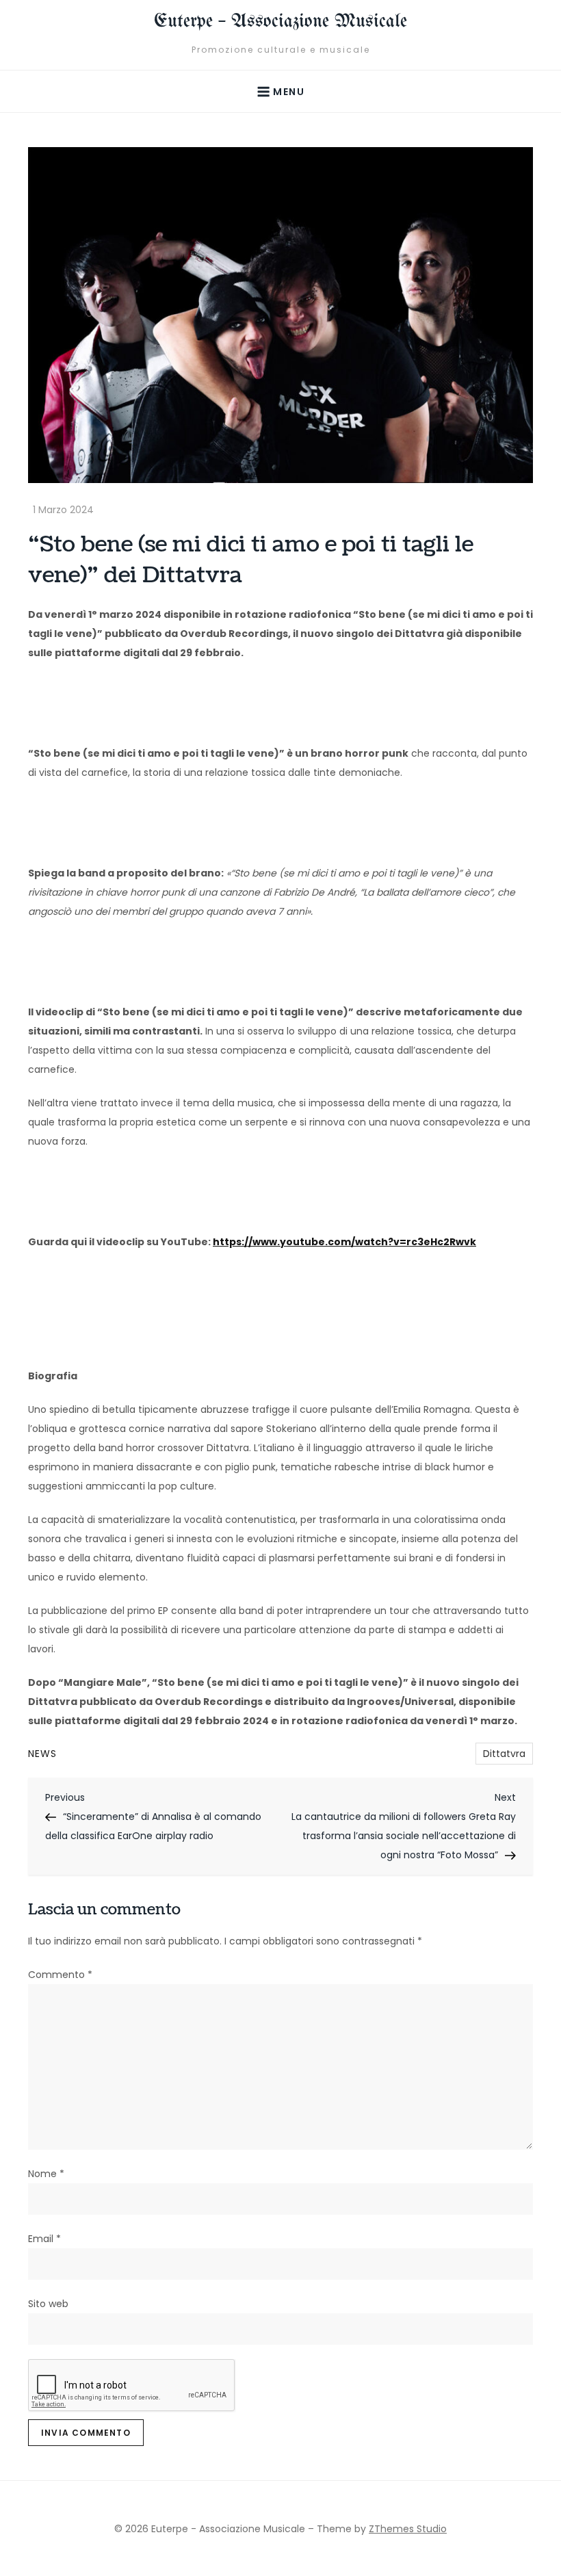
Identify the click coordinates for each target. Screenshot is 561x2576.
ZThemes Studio (408, 2529)
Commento (60, 1975)
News (42, 1754)
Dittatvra (504, 1754)
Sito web (48, 2304)
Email (44, 2239)
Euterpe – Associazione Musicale (280, 22)
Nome (46, 2174)
